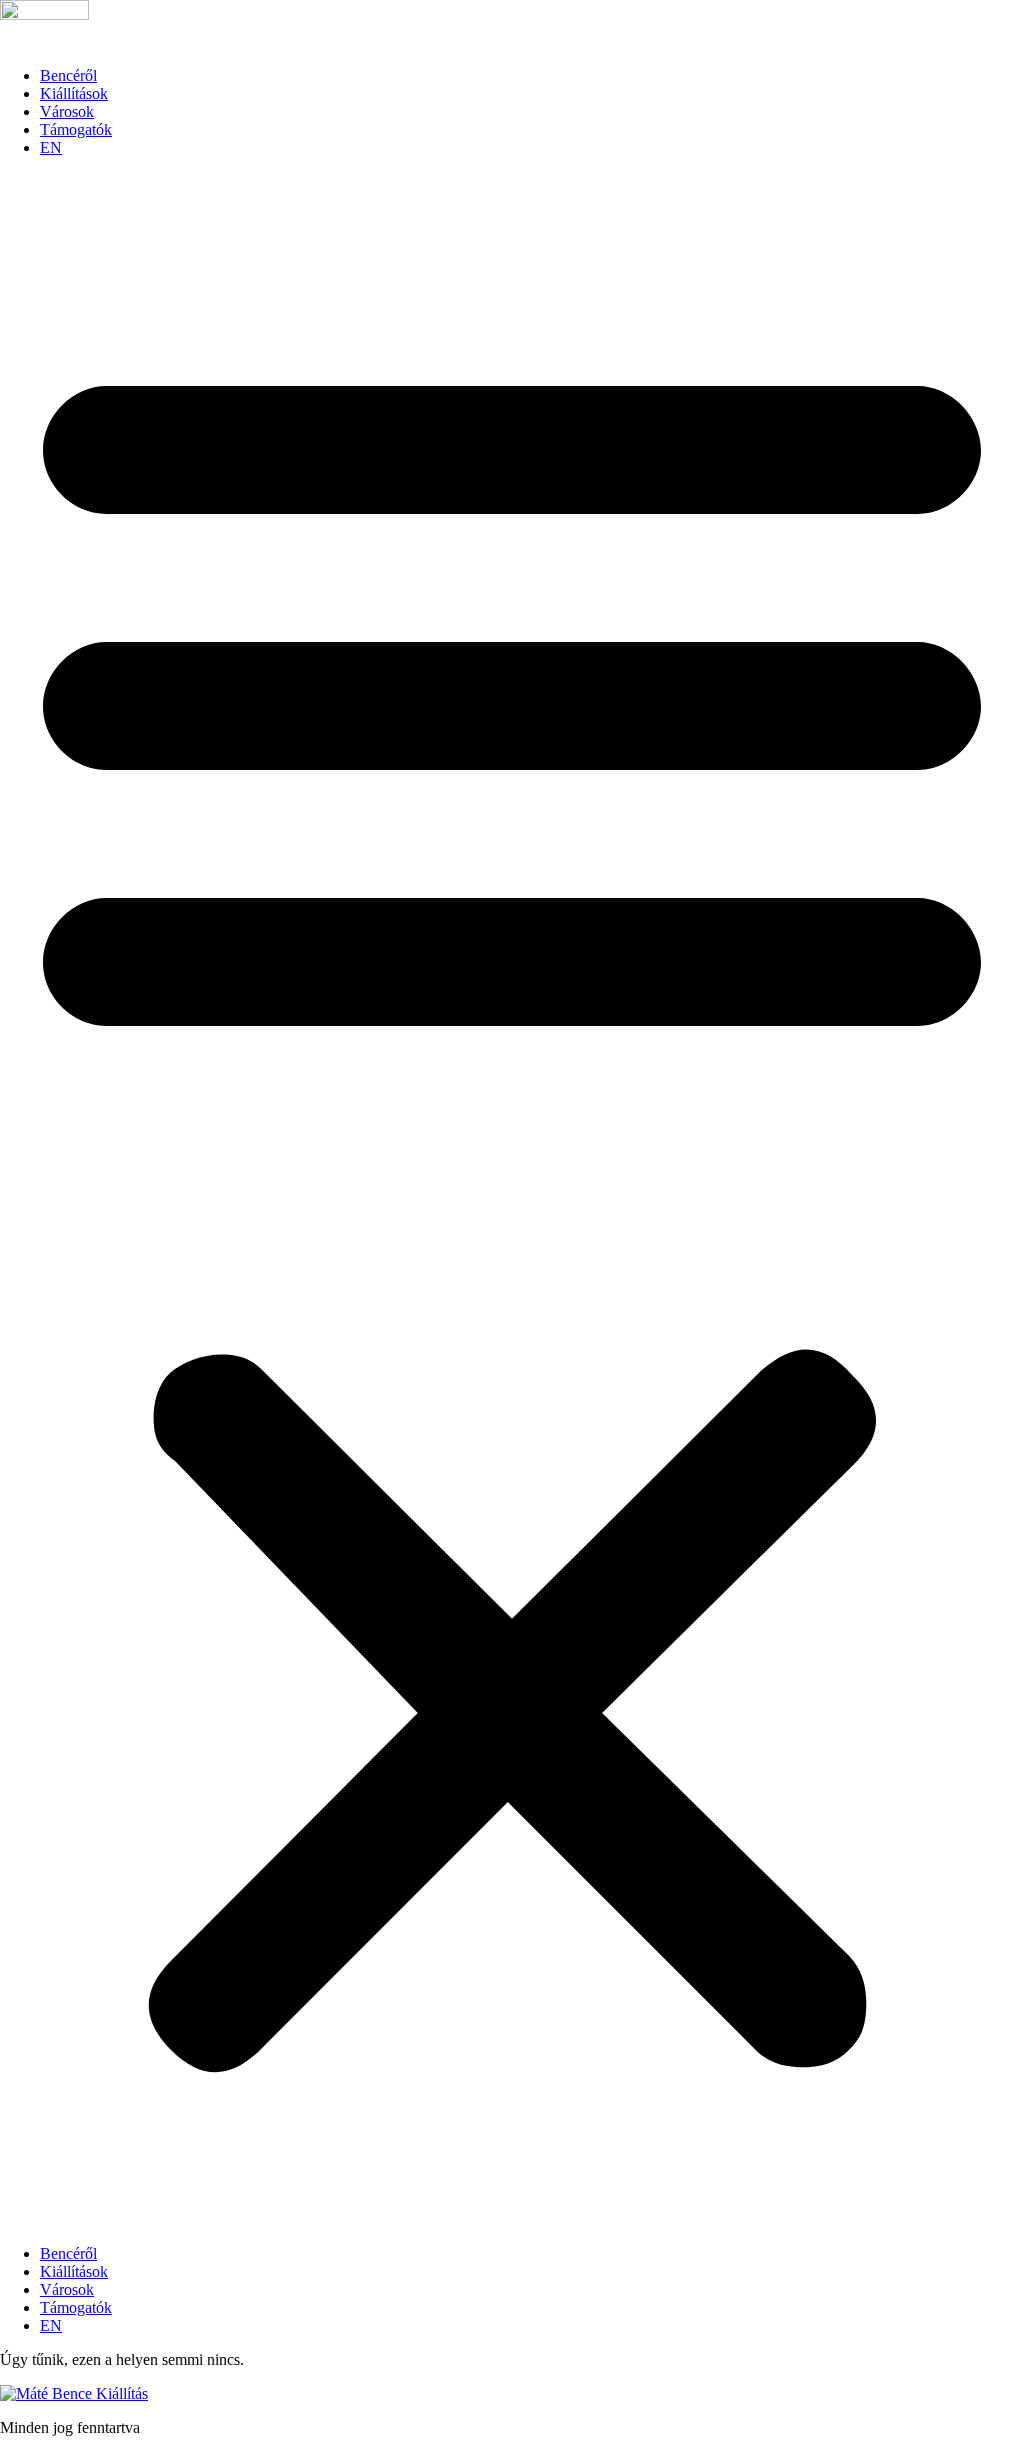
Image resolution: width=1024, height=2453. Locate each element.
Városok (67, 111)
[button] (512, 1201)
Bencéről (68, 75)
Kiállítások (74, 93)
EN (51, 147)
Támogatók (76, 129)
